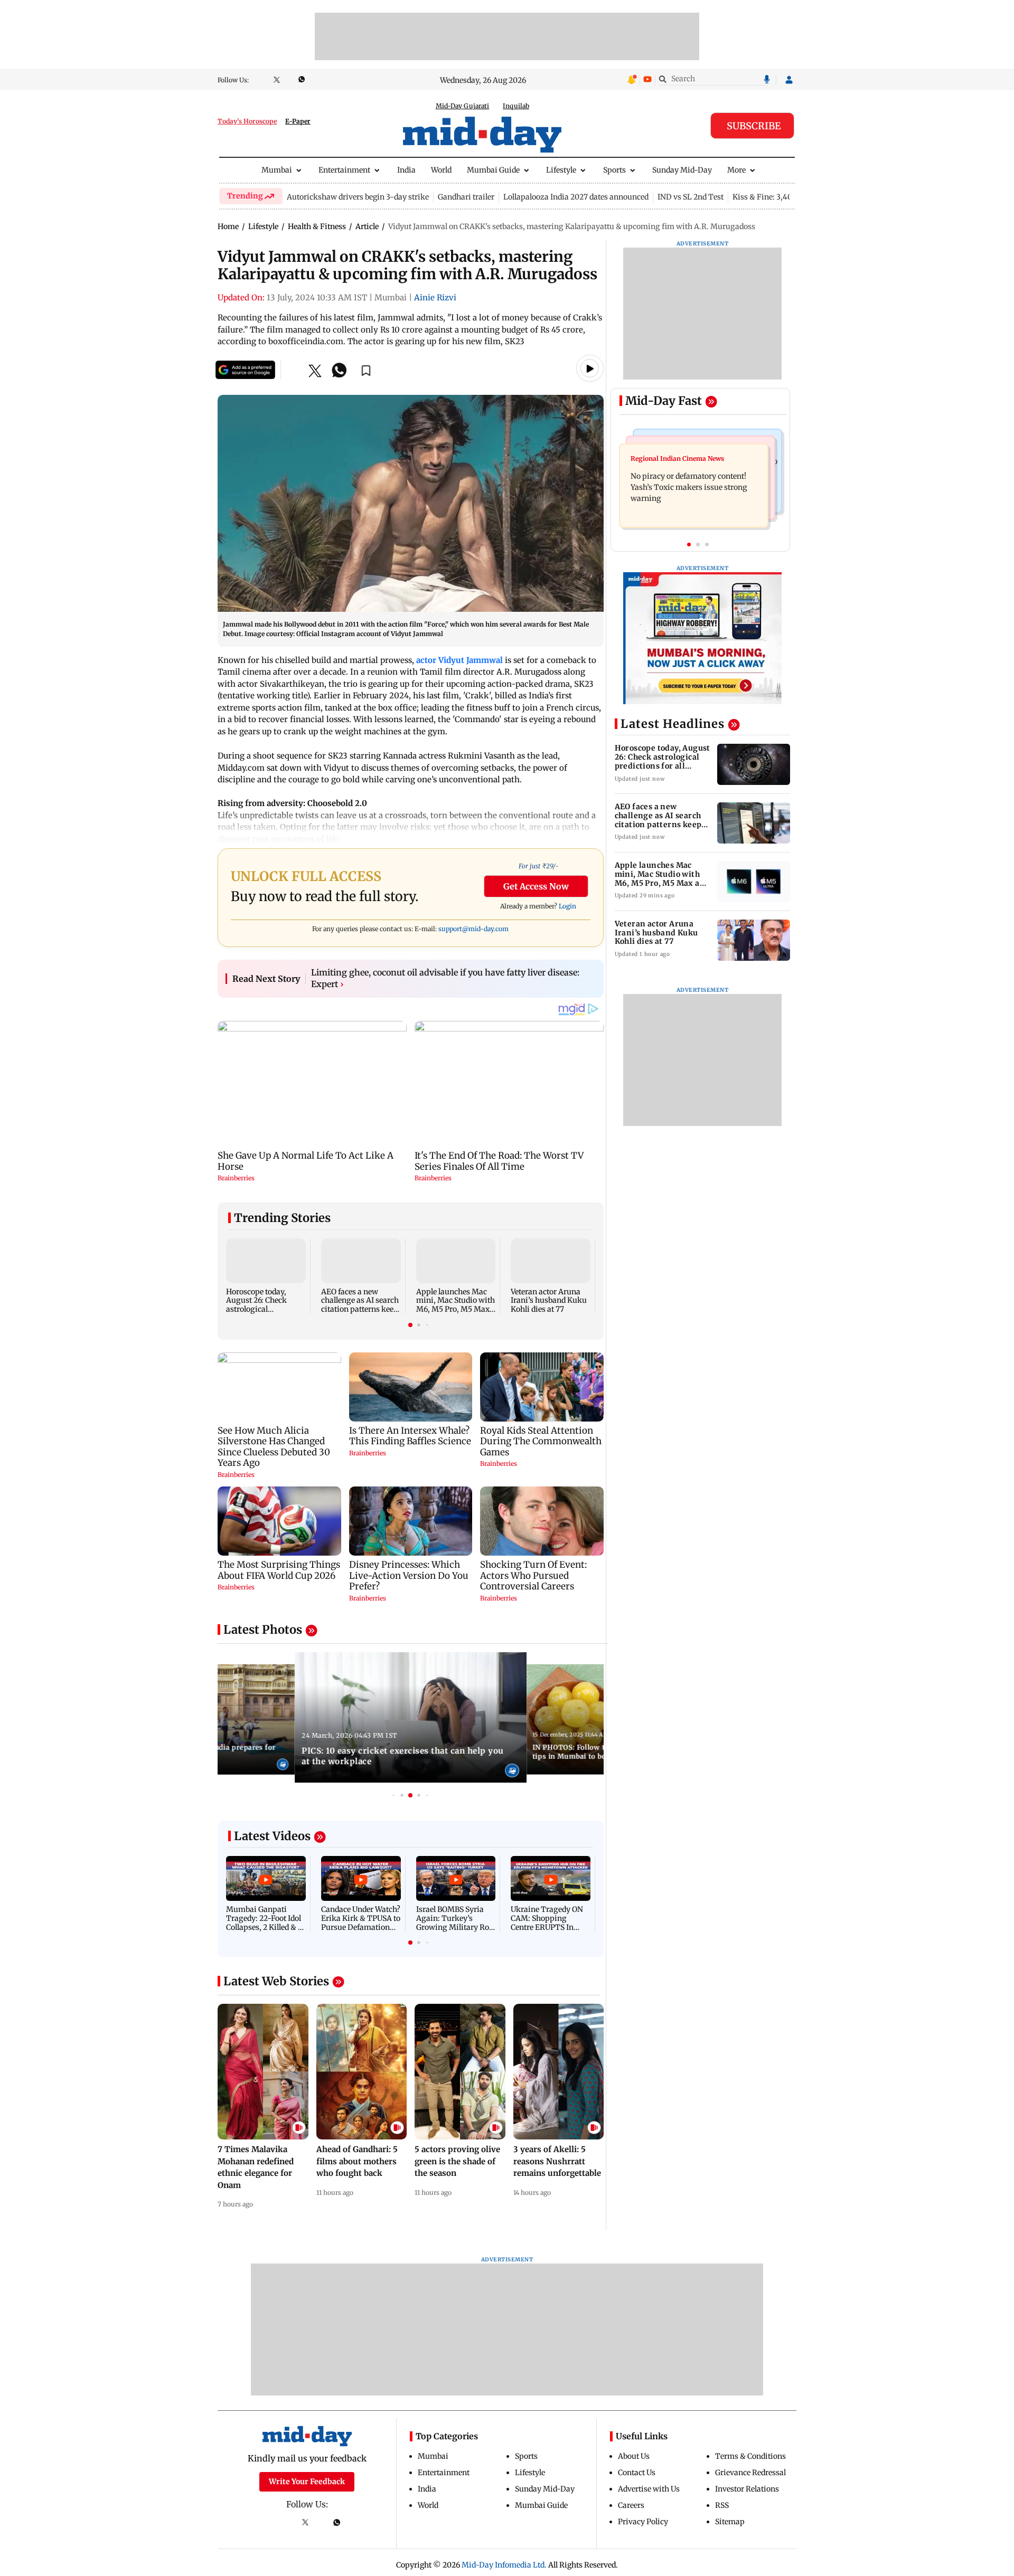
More (736, 170)
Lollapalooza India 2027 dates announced (576, 197)
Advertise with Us (649, 2489)
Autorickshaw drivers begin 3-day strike (358, 197)
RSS (722, 2505)
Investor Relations (747, 2489)
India (406, 170)
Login (567, 906)
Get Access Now (536, 886)
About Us (634, 2456)
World (441, 170)
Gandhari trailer (466, 197)
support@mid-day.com (473, 929)
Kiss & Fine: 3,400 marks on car (789, 197)
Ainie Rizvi (435, 297)
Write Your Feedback (307, 2482)
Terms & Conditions (750, 2456)
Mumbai (277, 170)
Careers (631, 2505)
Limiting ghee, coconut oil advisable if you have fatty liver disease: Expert (445, 978)
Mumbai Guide (493, 170)
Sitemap (730, 2522)
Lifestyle (561, 170)
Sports (614, 170)
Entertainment (344, 170)
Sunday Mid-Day (682, 170)
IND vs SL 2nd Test (691, 197)
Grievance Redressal (750, 2473)
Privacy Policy (643, 2522)
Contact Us (637, 2473)
